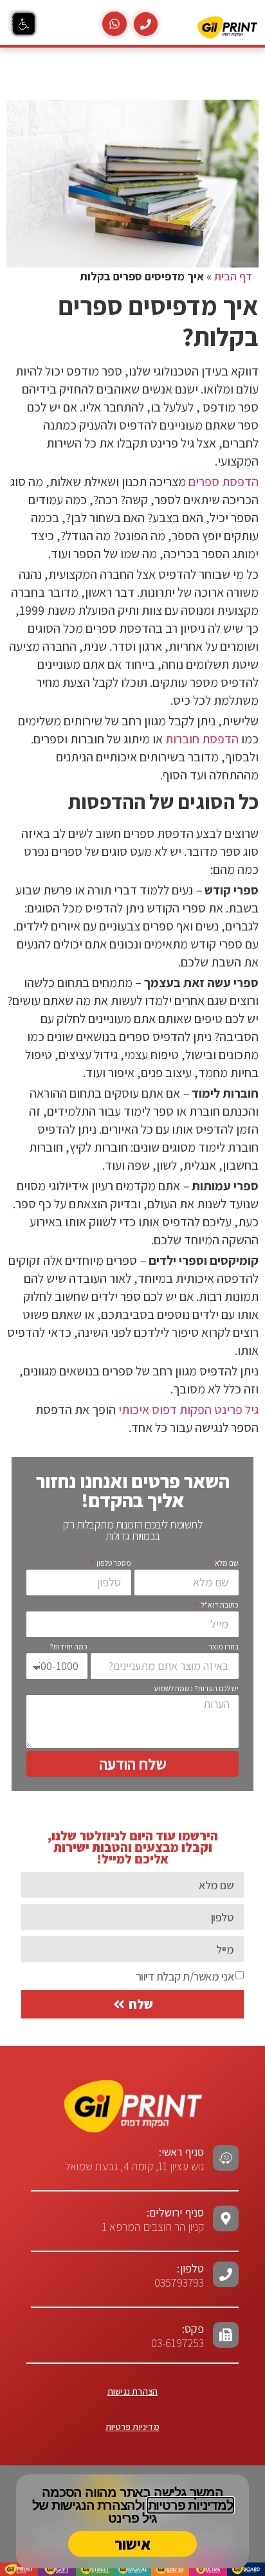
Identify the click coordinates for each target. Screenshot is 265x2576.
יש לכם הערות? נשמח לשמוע (196, 1688)
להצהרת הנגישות (96, 2505)
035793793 (179, 2282)
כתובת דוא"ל (219, 1605)
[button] (24, 24)
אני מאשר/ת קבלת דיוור (185, 1976)
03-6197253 (178, 2336)
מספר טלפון (113, 1563)
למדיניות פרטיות (190, 2505)
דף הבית (233, 276)
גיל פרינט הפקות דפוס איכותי (188, 1410)
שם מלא (226, 1563)
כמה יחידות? (69, 1646)
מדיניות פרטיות (132, 2427)
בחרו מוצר (224, 1646)
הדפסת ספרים (224, 482)
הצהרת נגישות (132, 2391)
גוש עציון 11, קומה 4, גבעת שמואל (134, 2159)
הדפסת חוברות (202, 739)
